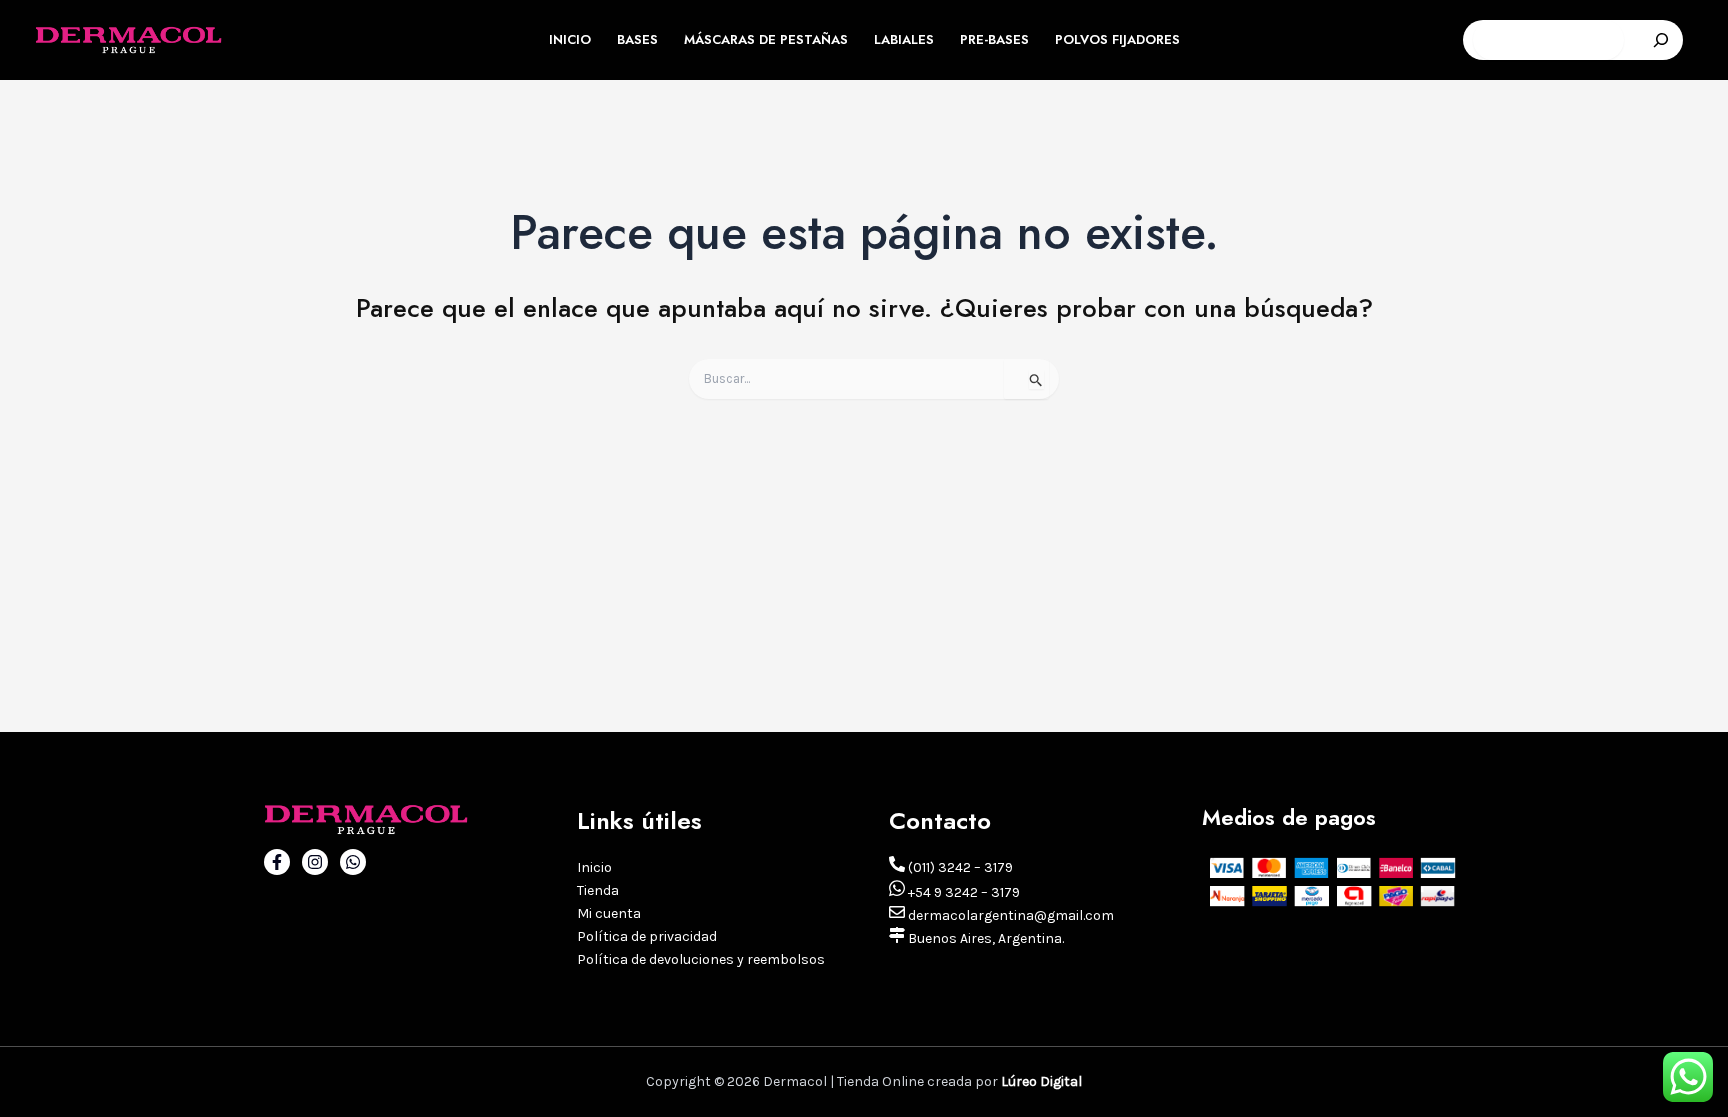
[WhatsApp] (353, 862)
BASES (637, 39)
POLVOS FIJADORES (1117, 39)
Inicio (594, 867)
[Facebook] (277, 862)
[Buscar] (1661, 40)
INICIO (570, 39)
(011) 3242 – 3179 (959, 867)
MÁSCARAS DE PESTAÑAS (766, 39)
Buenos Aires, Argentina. (984, 938)
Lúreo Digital (1041, 1081)
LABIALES (904, 39)
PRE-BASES (994, 39)
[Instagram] (315, 862)
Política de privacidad (647, 936)
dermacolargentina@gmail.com (1009, 915)
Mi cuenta (609, 913)
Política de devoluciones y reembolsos (701, 959)
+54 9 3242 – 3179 (962, 892)
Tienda (598, 890)
